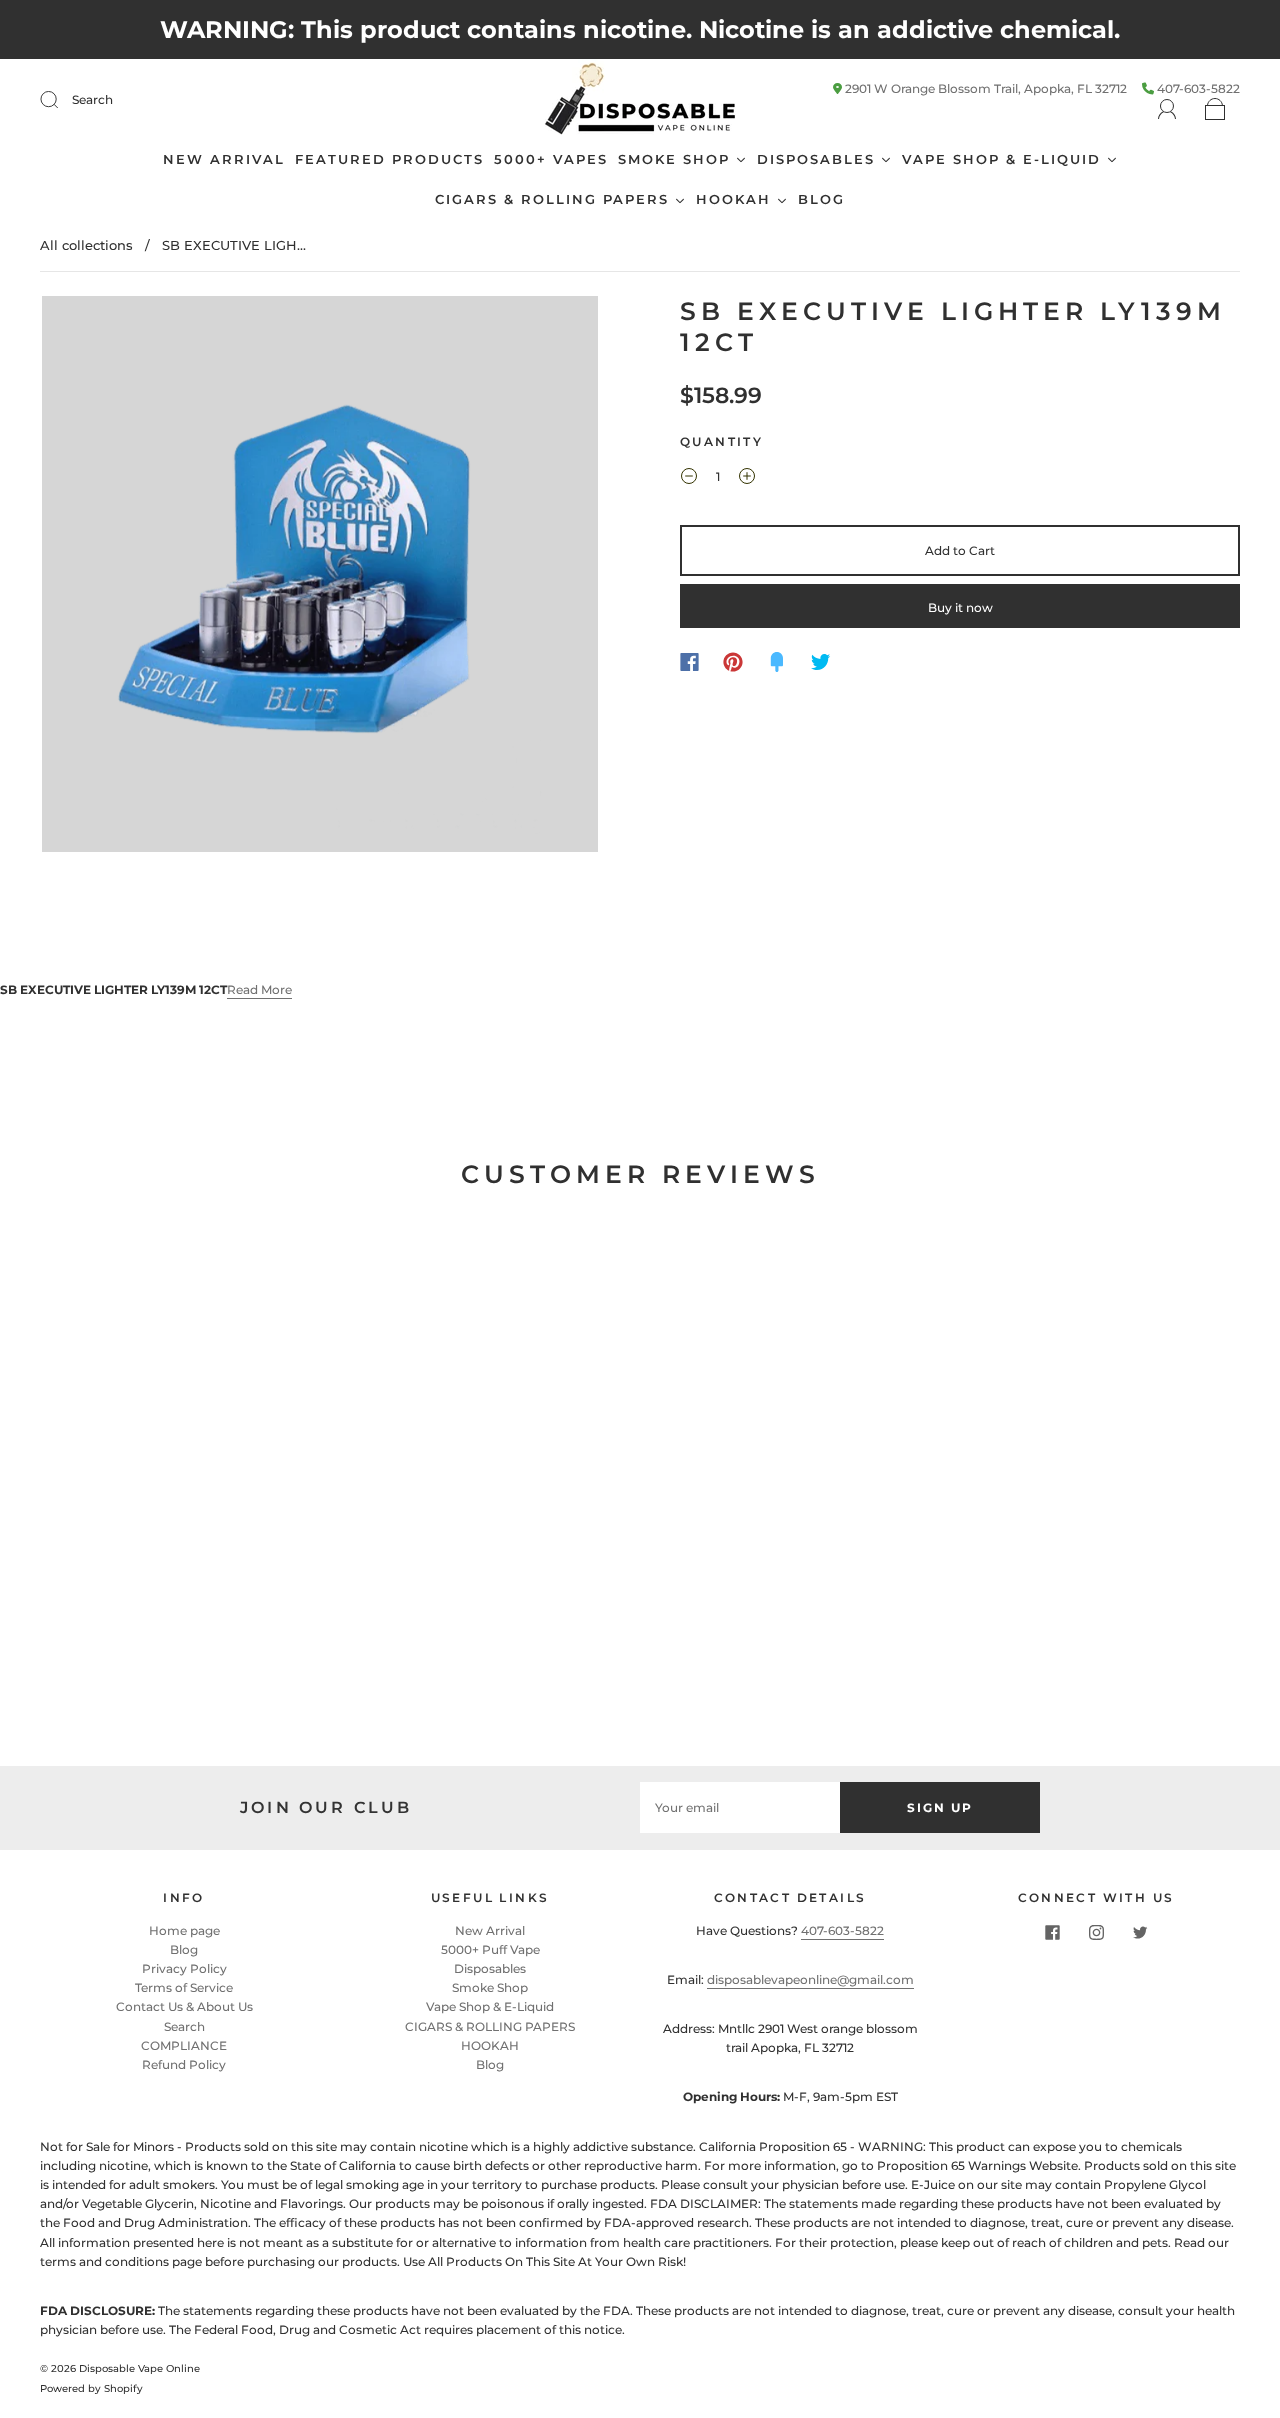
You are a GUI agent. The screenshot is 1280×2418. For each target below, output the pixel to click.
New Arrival (490, 1930)
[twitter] (1140, 1933)
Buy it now (960, 607)
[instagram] (1096, 1933)
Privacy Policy (184, 1968)
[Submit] (62, 100)
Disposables (490, 1968)
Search (92, 99)
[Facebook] (689, 662)
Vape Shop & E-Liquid (490, 2006)
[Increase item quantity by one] (747, 479)
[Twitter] (821, 662)
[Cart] (1215, 110)
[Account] (1167, 109)
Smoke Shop (490, 1987)
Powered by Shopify (91, 2388)
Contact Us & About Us (184, 2006)
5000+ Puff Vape (490, 1949)
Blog (184, 1949)
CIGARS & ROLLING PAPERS (490, 2026)
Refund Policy (184, 2064)
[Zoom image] (320, 578)
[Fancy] (777, 662)
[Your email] (740, 1807)
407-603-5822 (842, 1930)
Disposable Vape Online (139, 2368)
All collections (86, 245)
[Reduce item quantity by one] (689, 479)
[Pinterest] (733, 662)
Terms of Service (184, 1987)
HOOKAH (490, 2045)
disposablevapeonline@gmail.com (810, 1979)
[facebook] (1052, 1933)
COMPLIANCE (184, 2045)
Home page (184, 1930)
